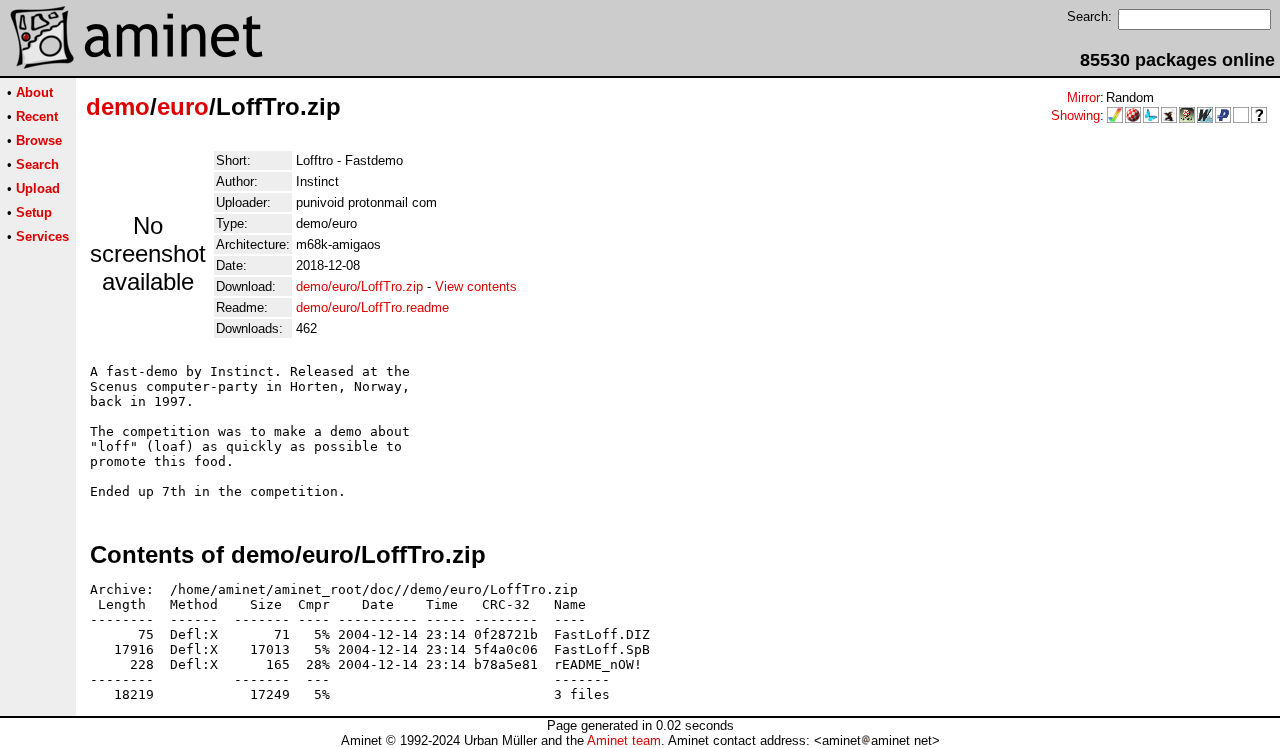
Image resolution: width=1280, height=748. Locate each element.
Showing (1075, 115)
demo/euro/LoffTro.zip (359, 286)
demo (118, 106)
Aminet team (624, 740)
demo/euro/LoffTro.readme (372, 307)
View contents (476, 286)
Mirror (1083, 97)
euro (183, 106)
